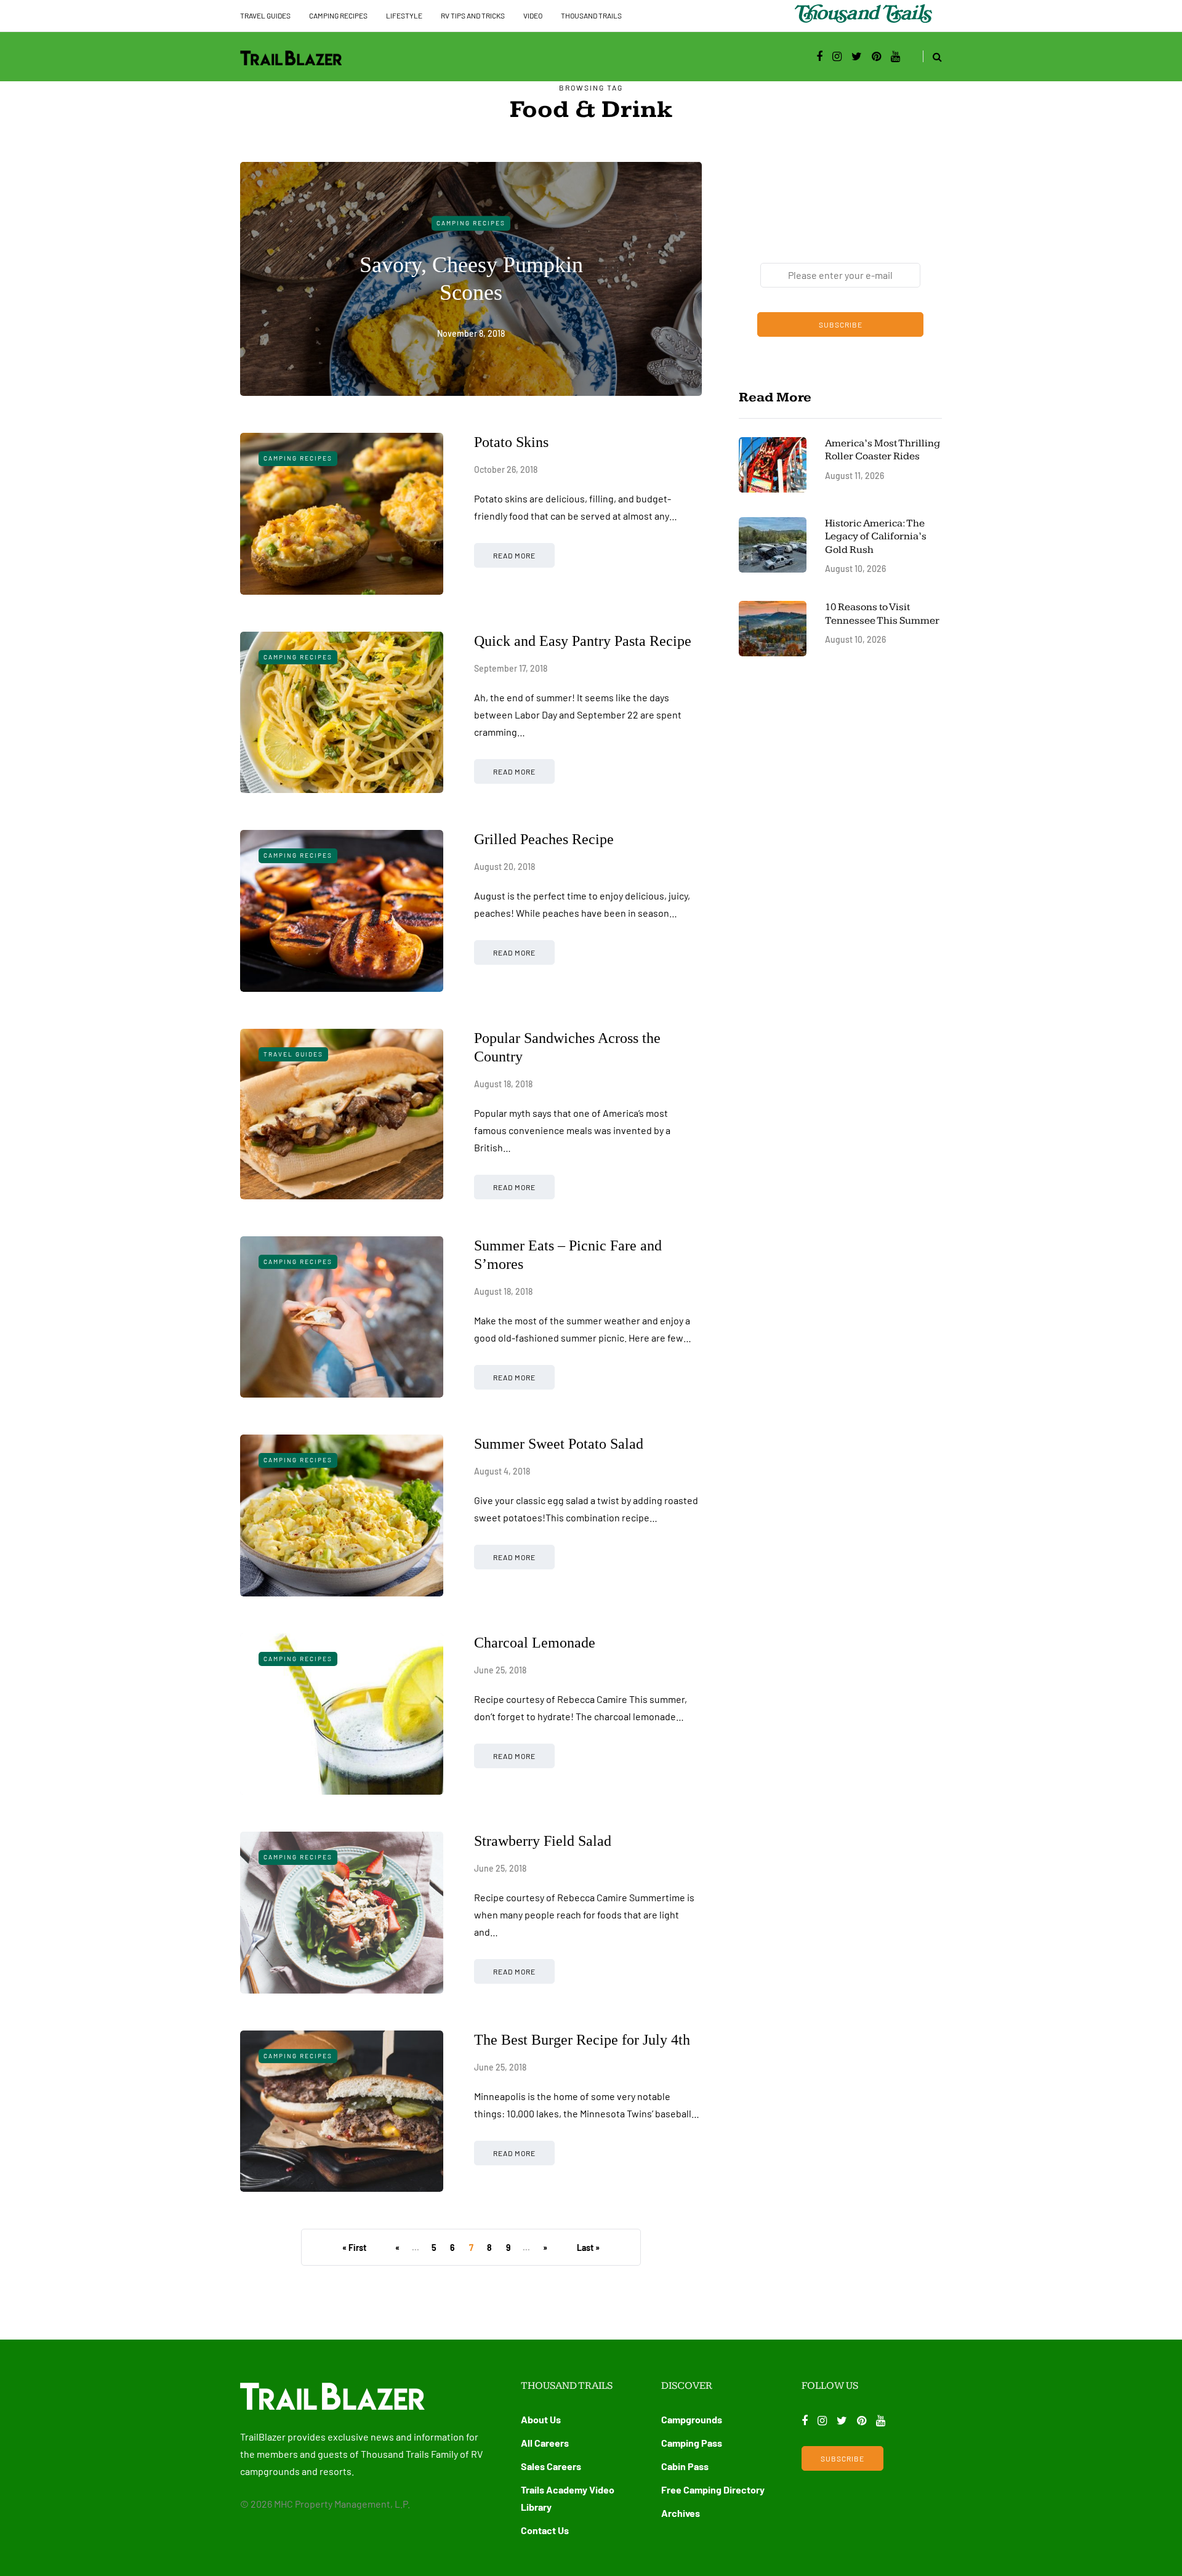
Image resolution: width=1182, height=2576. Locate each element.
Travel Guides (265, 15)
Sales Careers (551, 2466)
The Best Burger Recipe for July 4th (582, 2040)
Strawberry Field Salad (543, 1841)
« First (354, 2248)
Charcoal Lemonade (535, 1643)
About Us (541, 2419)
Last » (588, 2248)
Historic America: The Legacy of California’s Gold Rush (876, 537)
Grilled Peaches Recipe (544, 839)
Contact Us (545, 2530)
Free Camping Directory (713, 2489)
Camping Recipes (338, 15)
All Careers (545, 2443)
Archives (681, 2513)
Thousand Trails (591, 15)
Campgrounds (692, 2419)
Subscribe (841, 324)
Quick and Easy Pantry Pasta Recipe (583, 641)
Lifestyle (404, 15)
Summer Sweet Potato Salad (559, 1444)
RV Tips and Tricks (473, 15)
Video (533, 15)
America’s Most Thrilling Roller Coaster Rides (882, 450)
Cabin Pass (685, 2466)
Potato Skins (511, 442)
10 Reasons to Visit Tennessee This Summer (882, 614)
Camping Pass (692, 2443)
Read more (514, 555)
